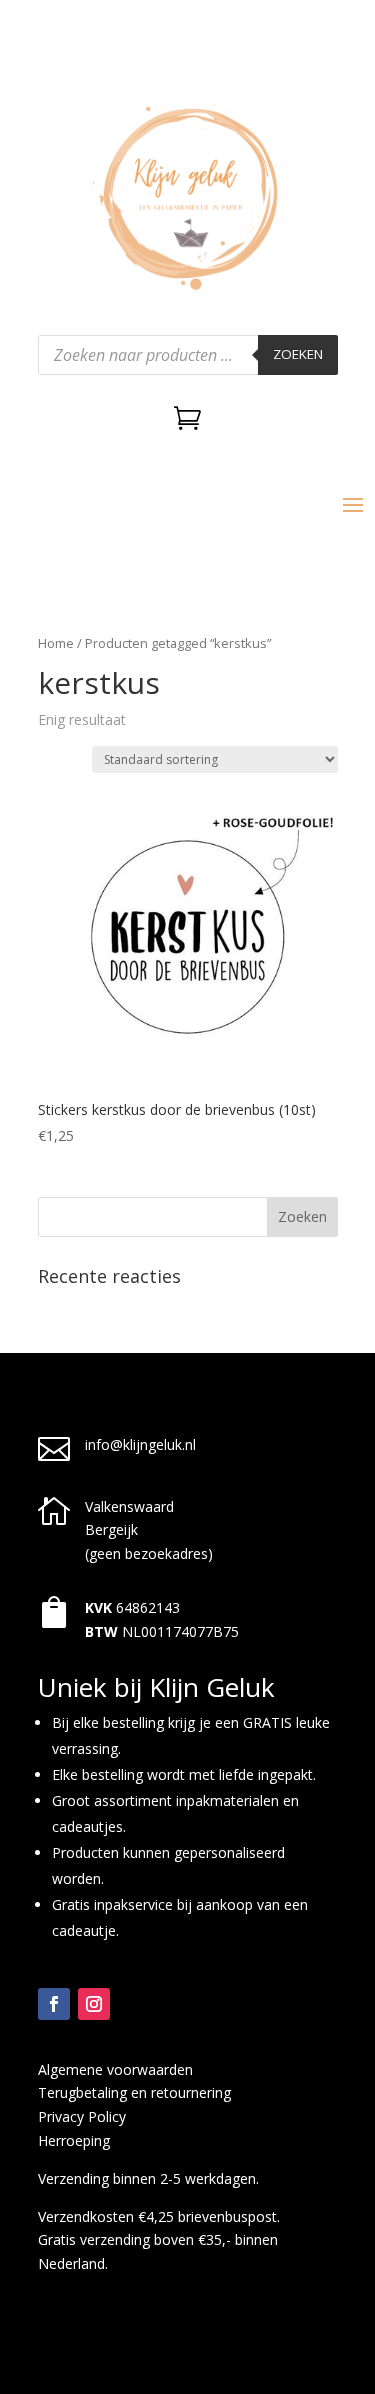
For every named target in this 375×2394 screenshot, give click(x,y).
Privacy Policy (82, 2116)
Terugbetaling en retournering (134, 2092)
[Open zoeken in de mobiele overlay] (188, 355)
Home (56, 643)
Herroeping (74, 2140)
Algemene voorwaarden (115, 2069)
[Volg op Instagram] (94, 2004)
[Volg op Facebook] (54, 2004)
